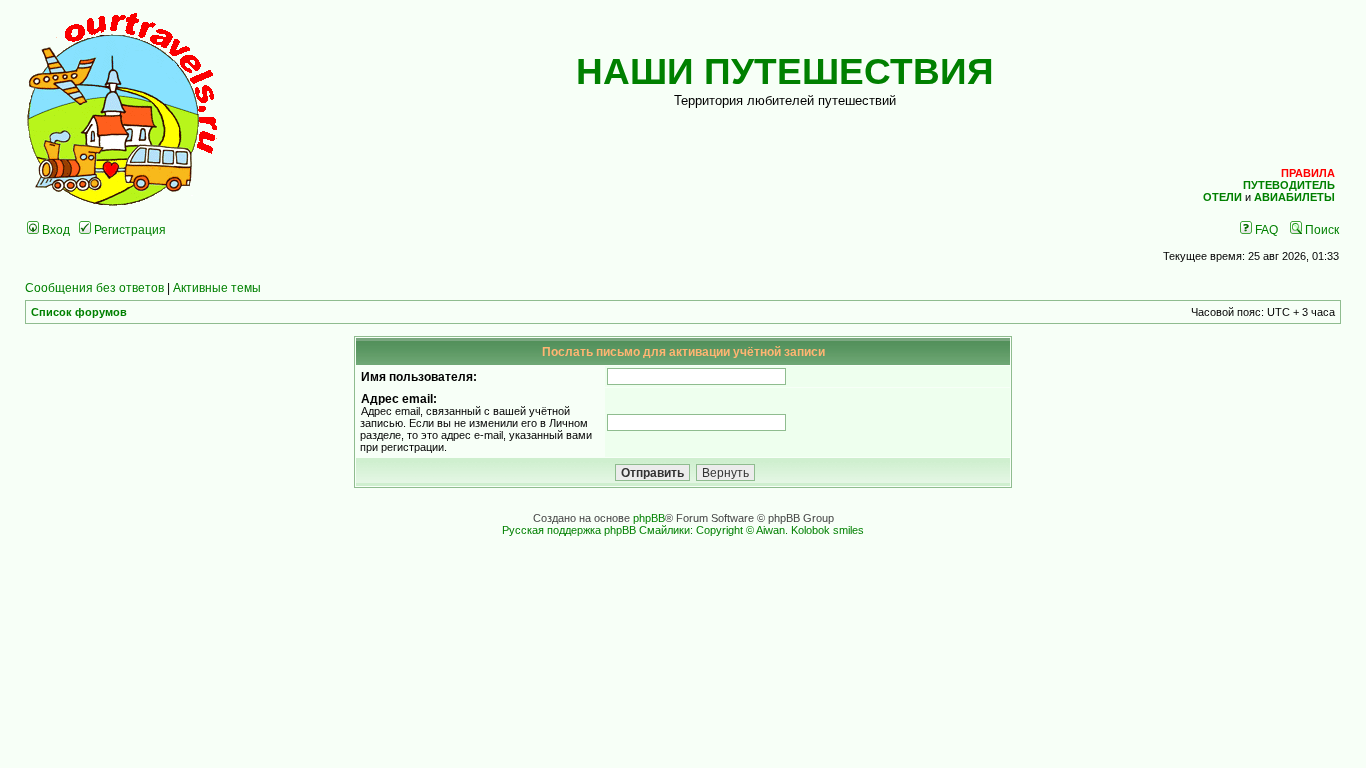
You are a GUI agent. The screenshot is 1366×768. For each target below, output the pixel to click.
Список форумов (79, 312)
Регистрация (128, 229)
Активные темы (217, 287)
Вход (54, 229)
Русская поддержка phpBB (569, 530)
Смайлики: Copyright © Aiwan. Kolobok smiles (751, 530)
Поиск (1320, 229)
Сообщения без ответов (94, 287)
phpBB (649, 518)
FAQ (1265, 229)
